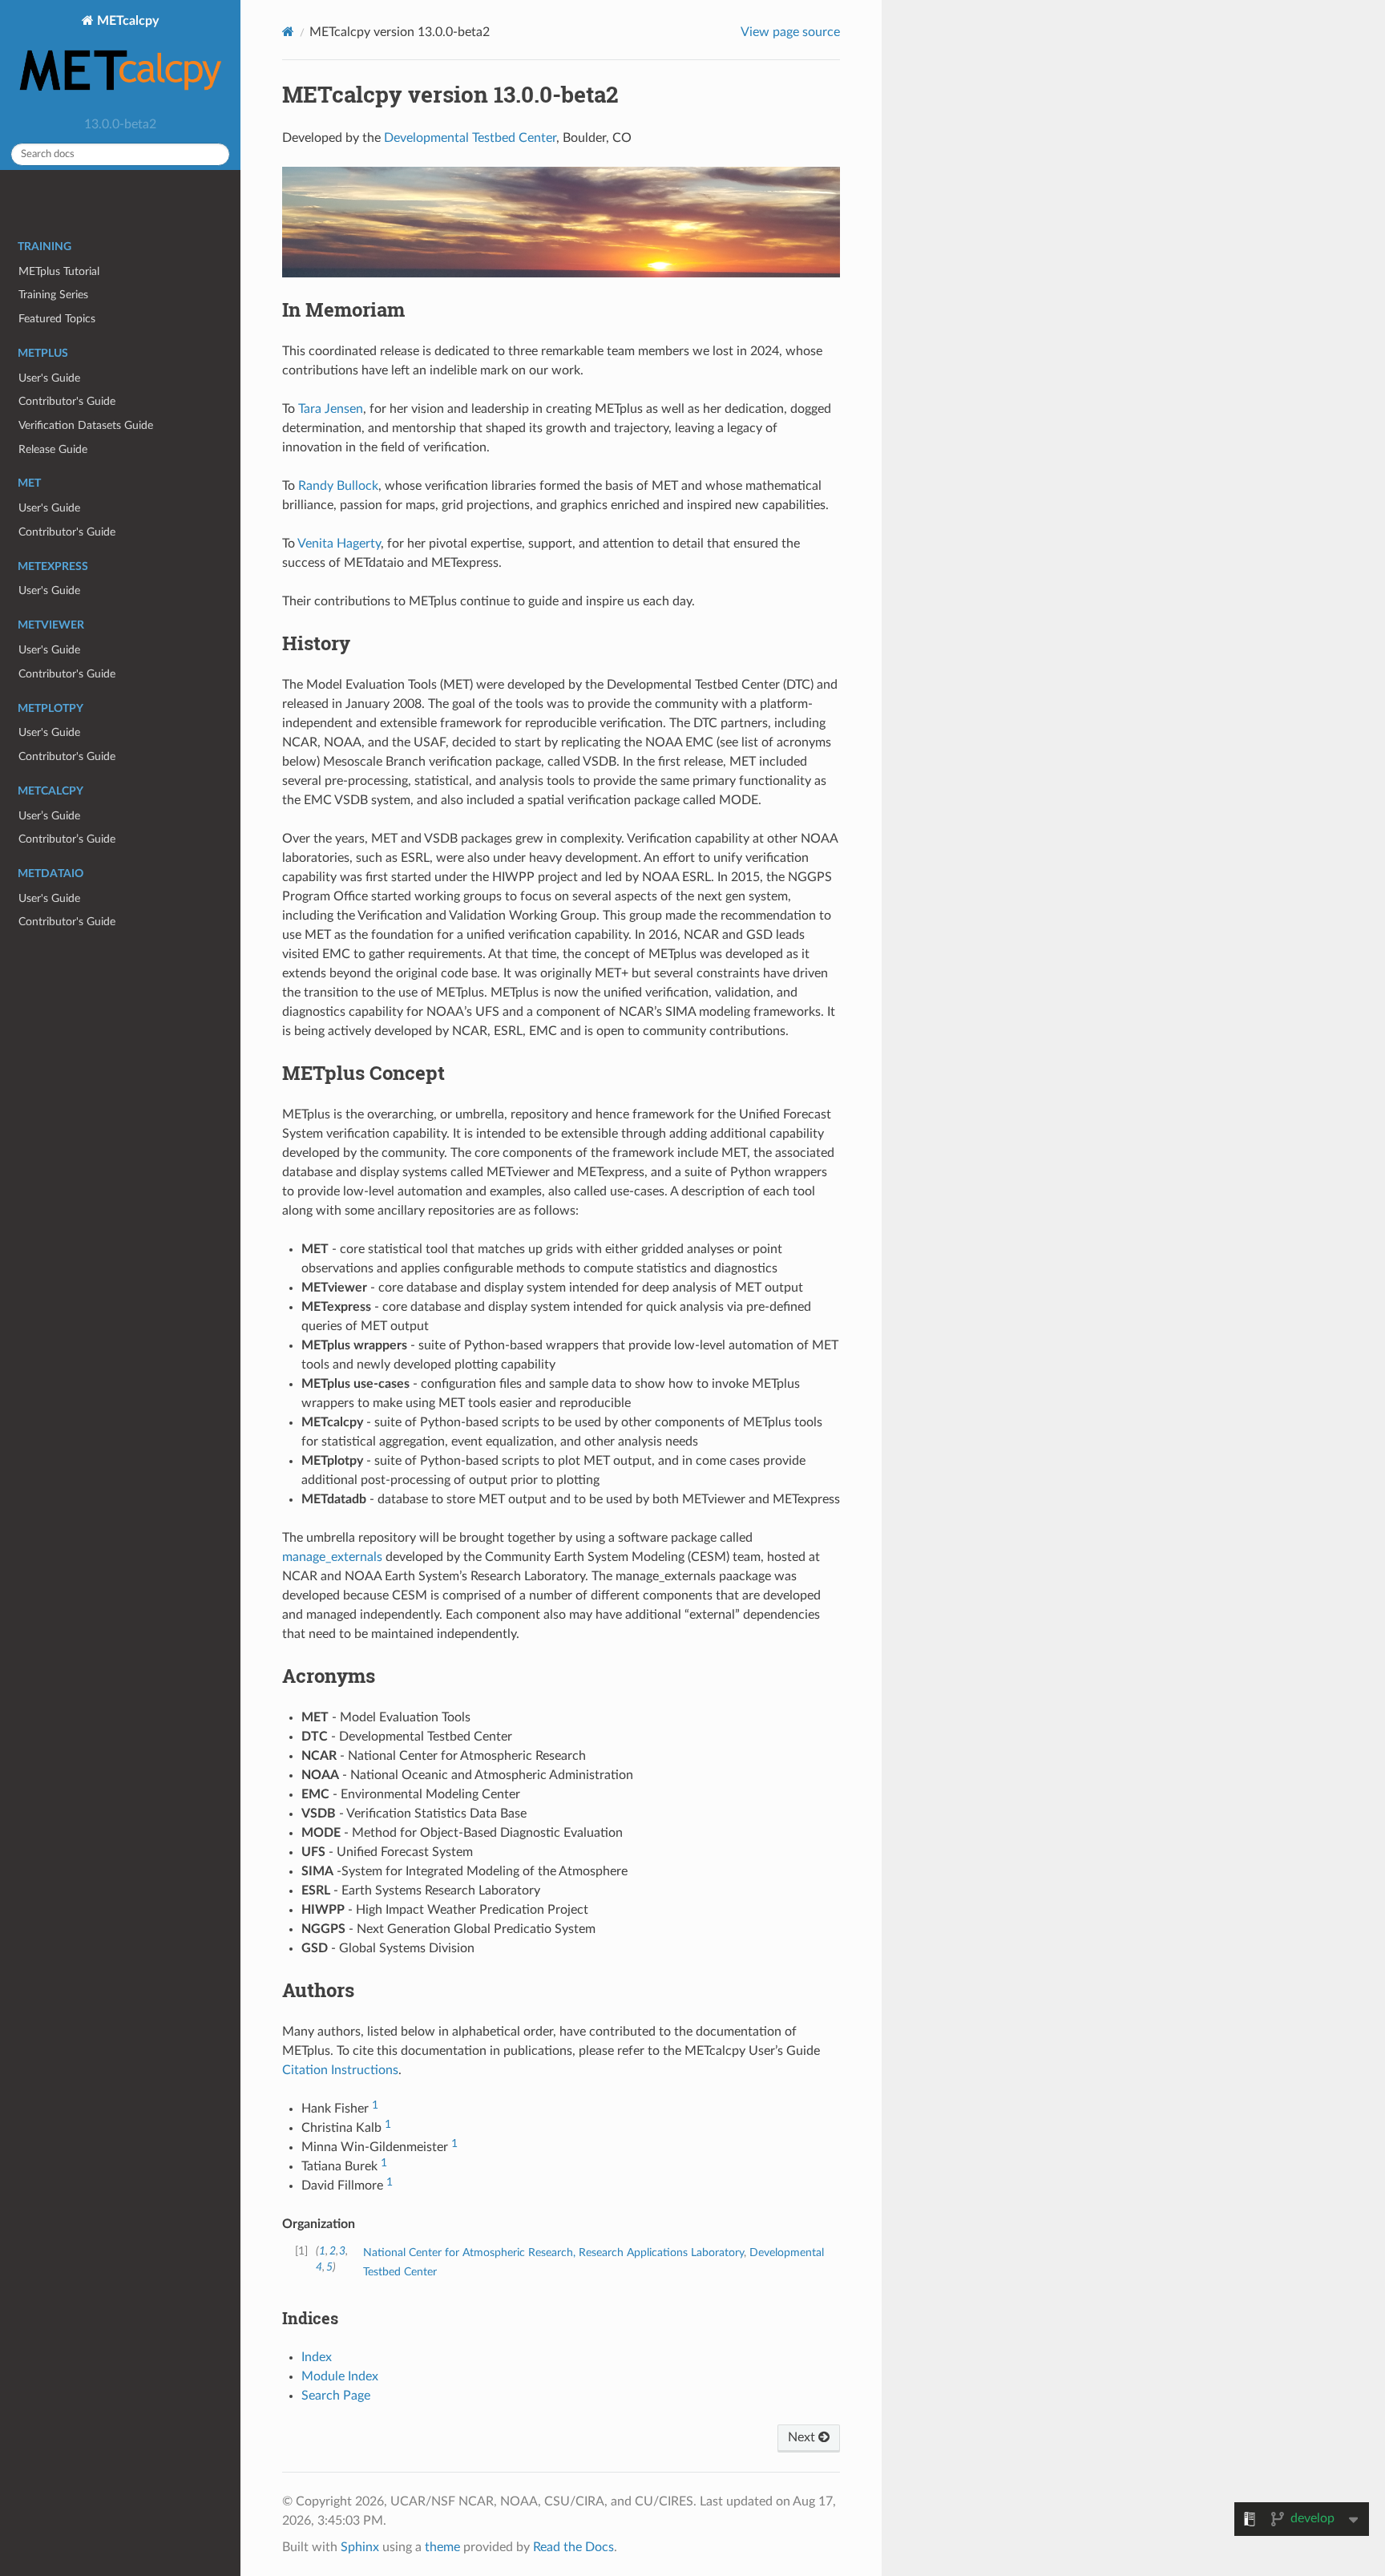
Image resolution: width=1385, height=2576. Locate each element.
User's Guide (49, 378)
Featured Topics (57, 319)
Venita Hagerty (339, 544)
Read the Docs (573, 2547)
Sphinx (360, 2547)
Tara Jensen (331, 409)
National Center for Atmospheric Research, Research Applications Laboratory (553, 2252)
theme (442, 2547)
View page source (790, 32)
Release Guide (53, 449)
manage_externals (332, 1557)
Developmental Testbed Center (470, 138)
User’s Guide (49, 816)
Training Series (53, 295)
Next (803, 2437)
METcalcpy (126, 21)
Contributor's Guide (67, 401)
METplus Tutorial (59, 271)
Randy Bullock (338, 486)
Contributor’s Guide (67, 839)
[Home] (288, 32)
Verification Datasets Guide (86, 425)
